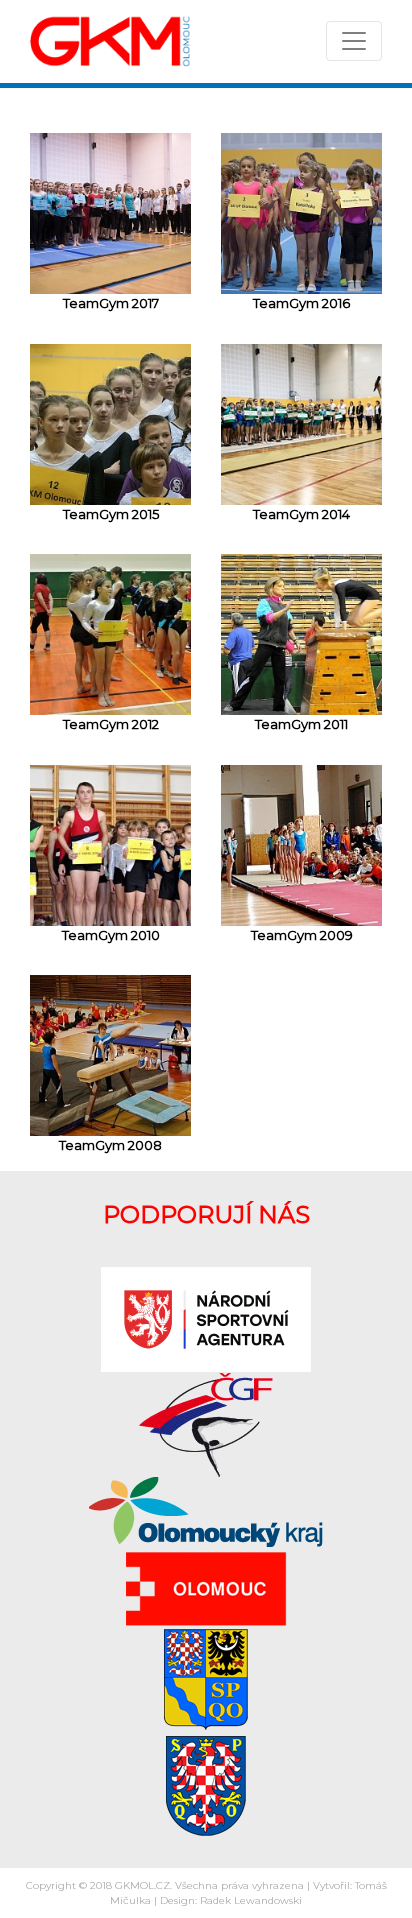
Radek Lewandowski (251, 1900)
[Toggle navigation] (354, 41)
